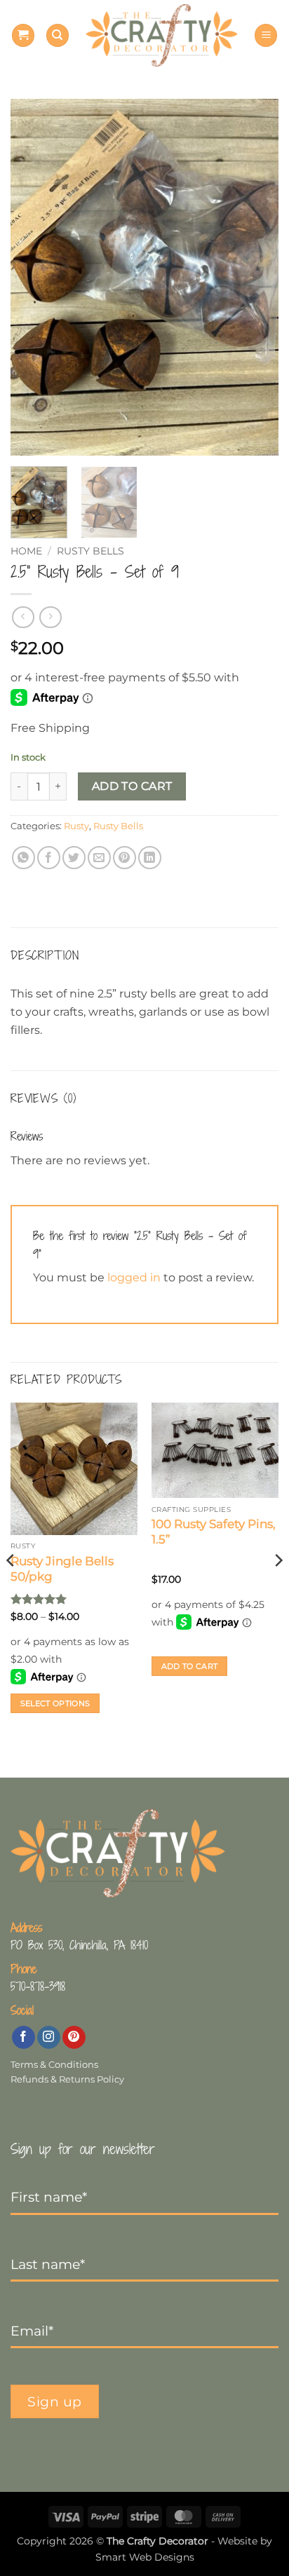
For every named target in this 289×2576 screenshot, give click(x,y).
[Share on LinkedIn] (150, 858)
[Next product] (23, 617)
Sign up (55, 2401)
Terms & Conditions (54, 2065)
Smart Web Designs (145, 2557)
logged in (134, 1277)
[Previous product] (50, 617)
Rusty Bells (90, 551)
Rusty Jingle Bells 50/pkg (62, 1569)
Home (26, 551)
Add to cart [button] (190, 1666)
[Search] (58, 35)
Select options (55, 1703)
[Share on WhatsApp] (23, 858)
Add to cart (132, 786)
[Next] (255, 278)
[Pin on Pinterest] (125, 858)
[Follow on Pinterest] (74, 2038)
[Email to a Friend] (99, 858)
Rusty (76, 826)
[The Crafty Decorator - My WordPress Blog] (162, 35)
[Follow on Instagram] (49, 2038)
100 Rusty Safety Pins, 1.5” (214, 1532)
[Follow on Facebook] (23, 2038)
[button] (23, 35)
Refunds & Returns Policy (67, 2079)
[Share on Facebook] (49, 858)
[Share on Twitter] (74, 858)
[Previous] (34, 278)
